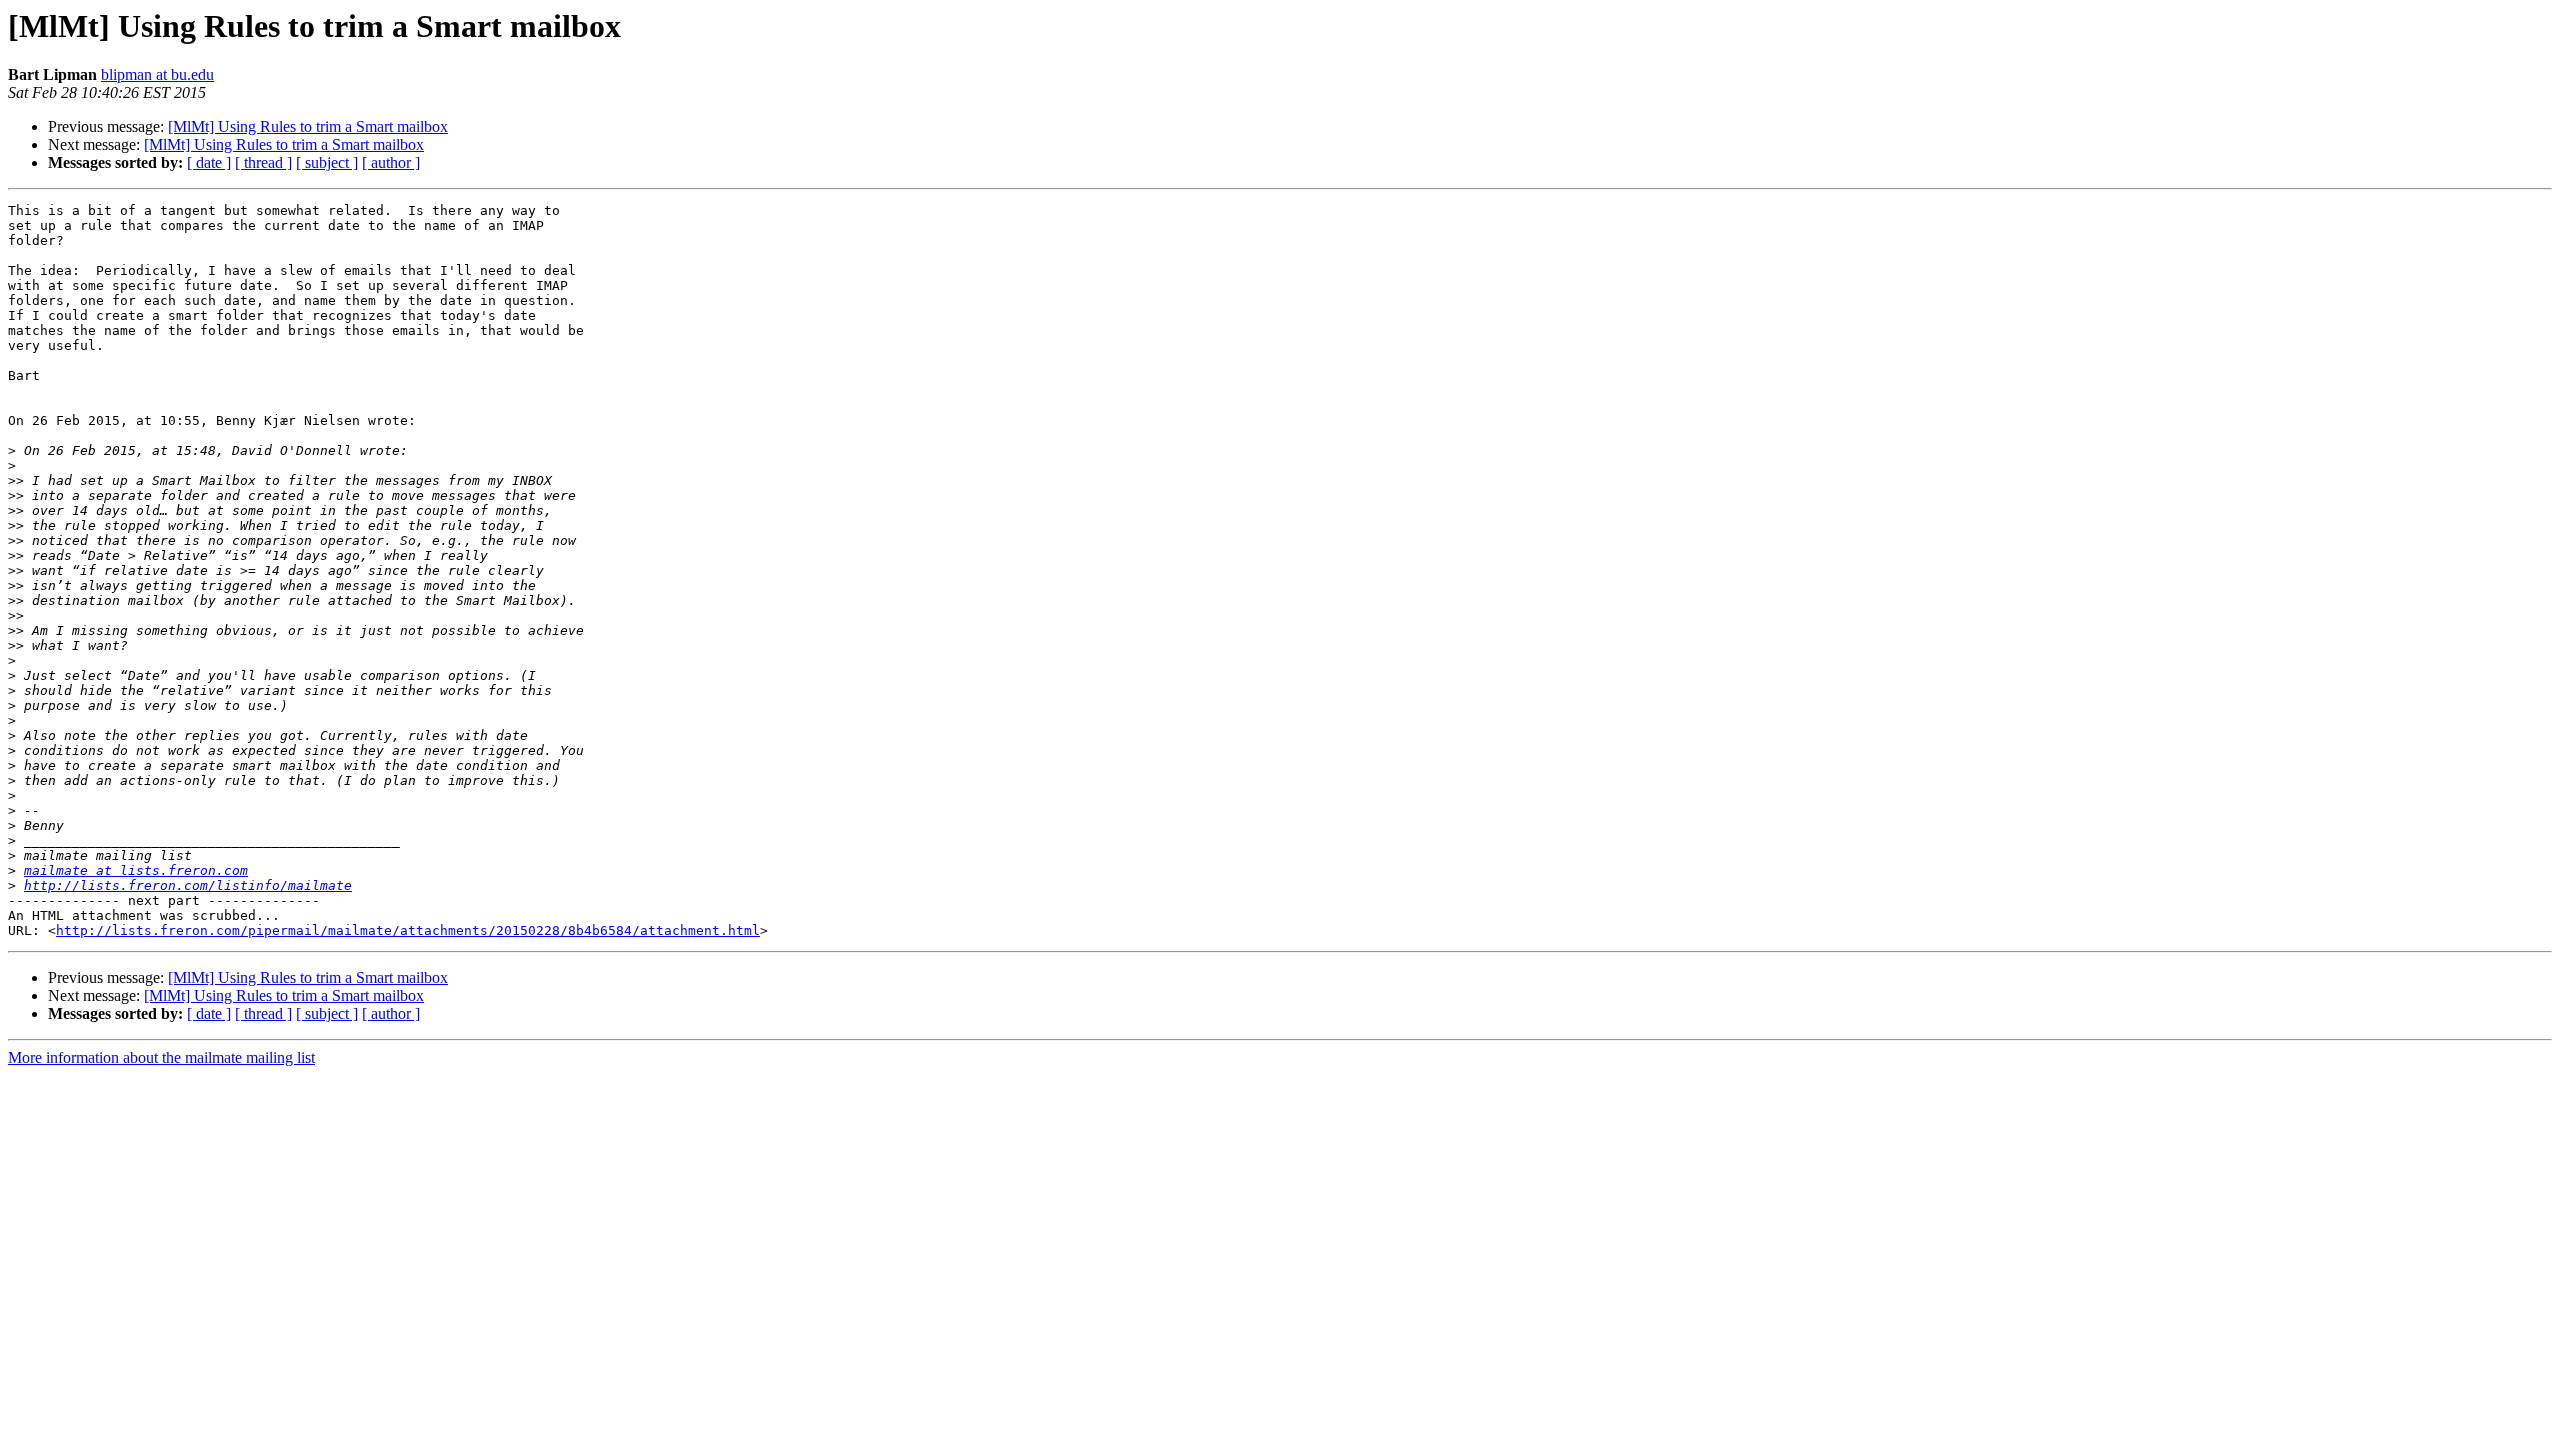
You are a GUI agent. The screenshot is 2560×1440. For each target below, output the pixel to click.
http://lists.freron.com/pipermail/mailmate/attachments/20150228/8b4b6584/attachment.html (408, 930)
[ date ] (209, 162)
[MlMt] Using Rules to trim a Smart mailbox (308, 126)
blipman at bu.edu (157, 74)
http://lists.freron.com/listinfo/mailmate (188, 885)
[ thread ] (263, 162)
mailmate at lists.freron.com (136, 870)
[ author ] (391, 162)
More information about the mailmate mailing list (161, 1057)
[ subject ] (327, 162)
